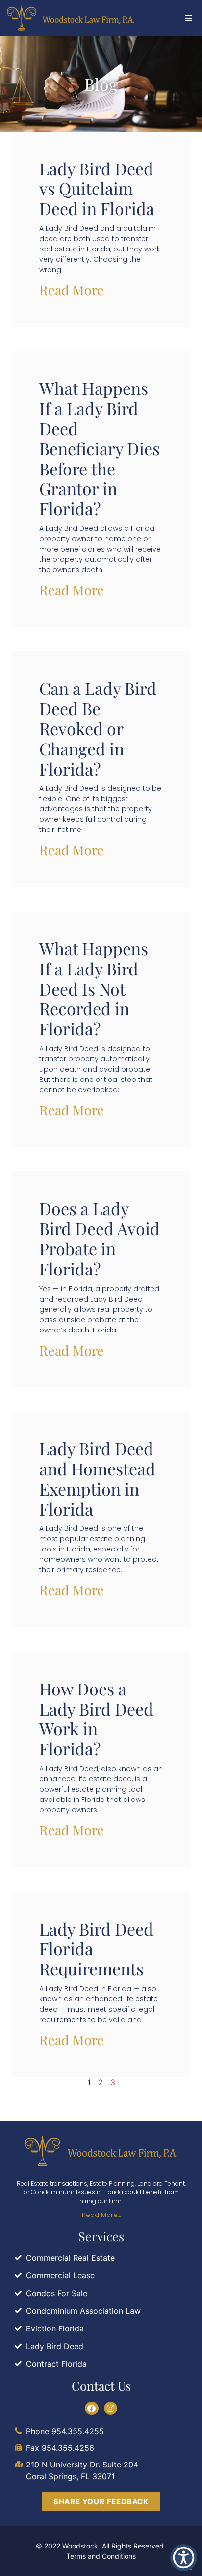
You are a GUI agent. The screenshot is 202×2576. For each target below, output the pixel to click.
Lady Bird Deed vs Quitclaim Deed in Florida (97, 189)
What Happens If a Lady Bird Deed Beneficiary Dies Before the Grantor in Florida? (100, 448)
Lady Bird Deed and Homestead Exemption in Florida (97, 1478)
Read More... (101, 2215)
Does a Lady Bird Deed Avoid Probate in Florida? (100, 1238)
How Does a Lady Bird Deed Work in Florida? (96, 1718)
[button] (189, 18)
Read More (72, 290)
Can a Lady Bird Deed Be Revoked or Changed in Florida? (98, 728)
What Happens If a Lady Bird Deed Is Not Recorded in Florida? (94, 988)
